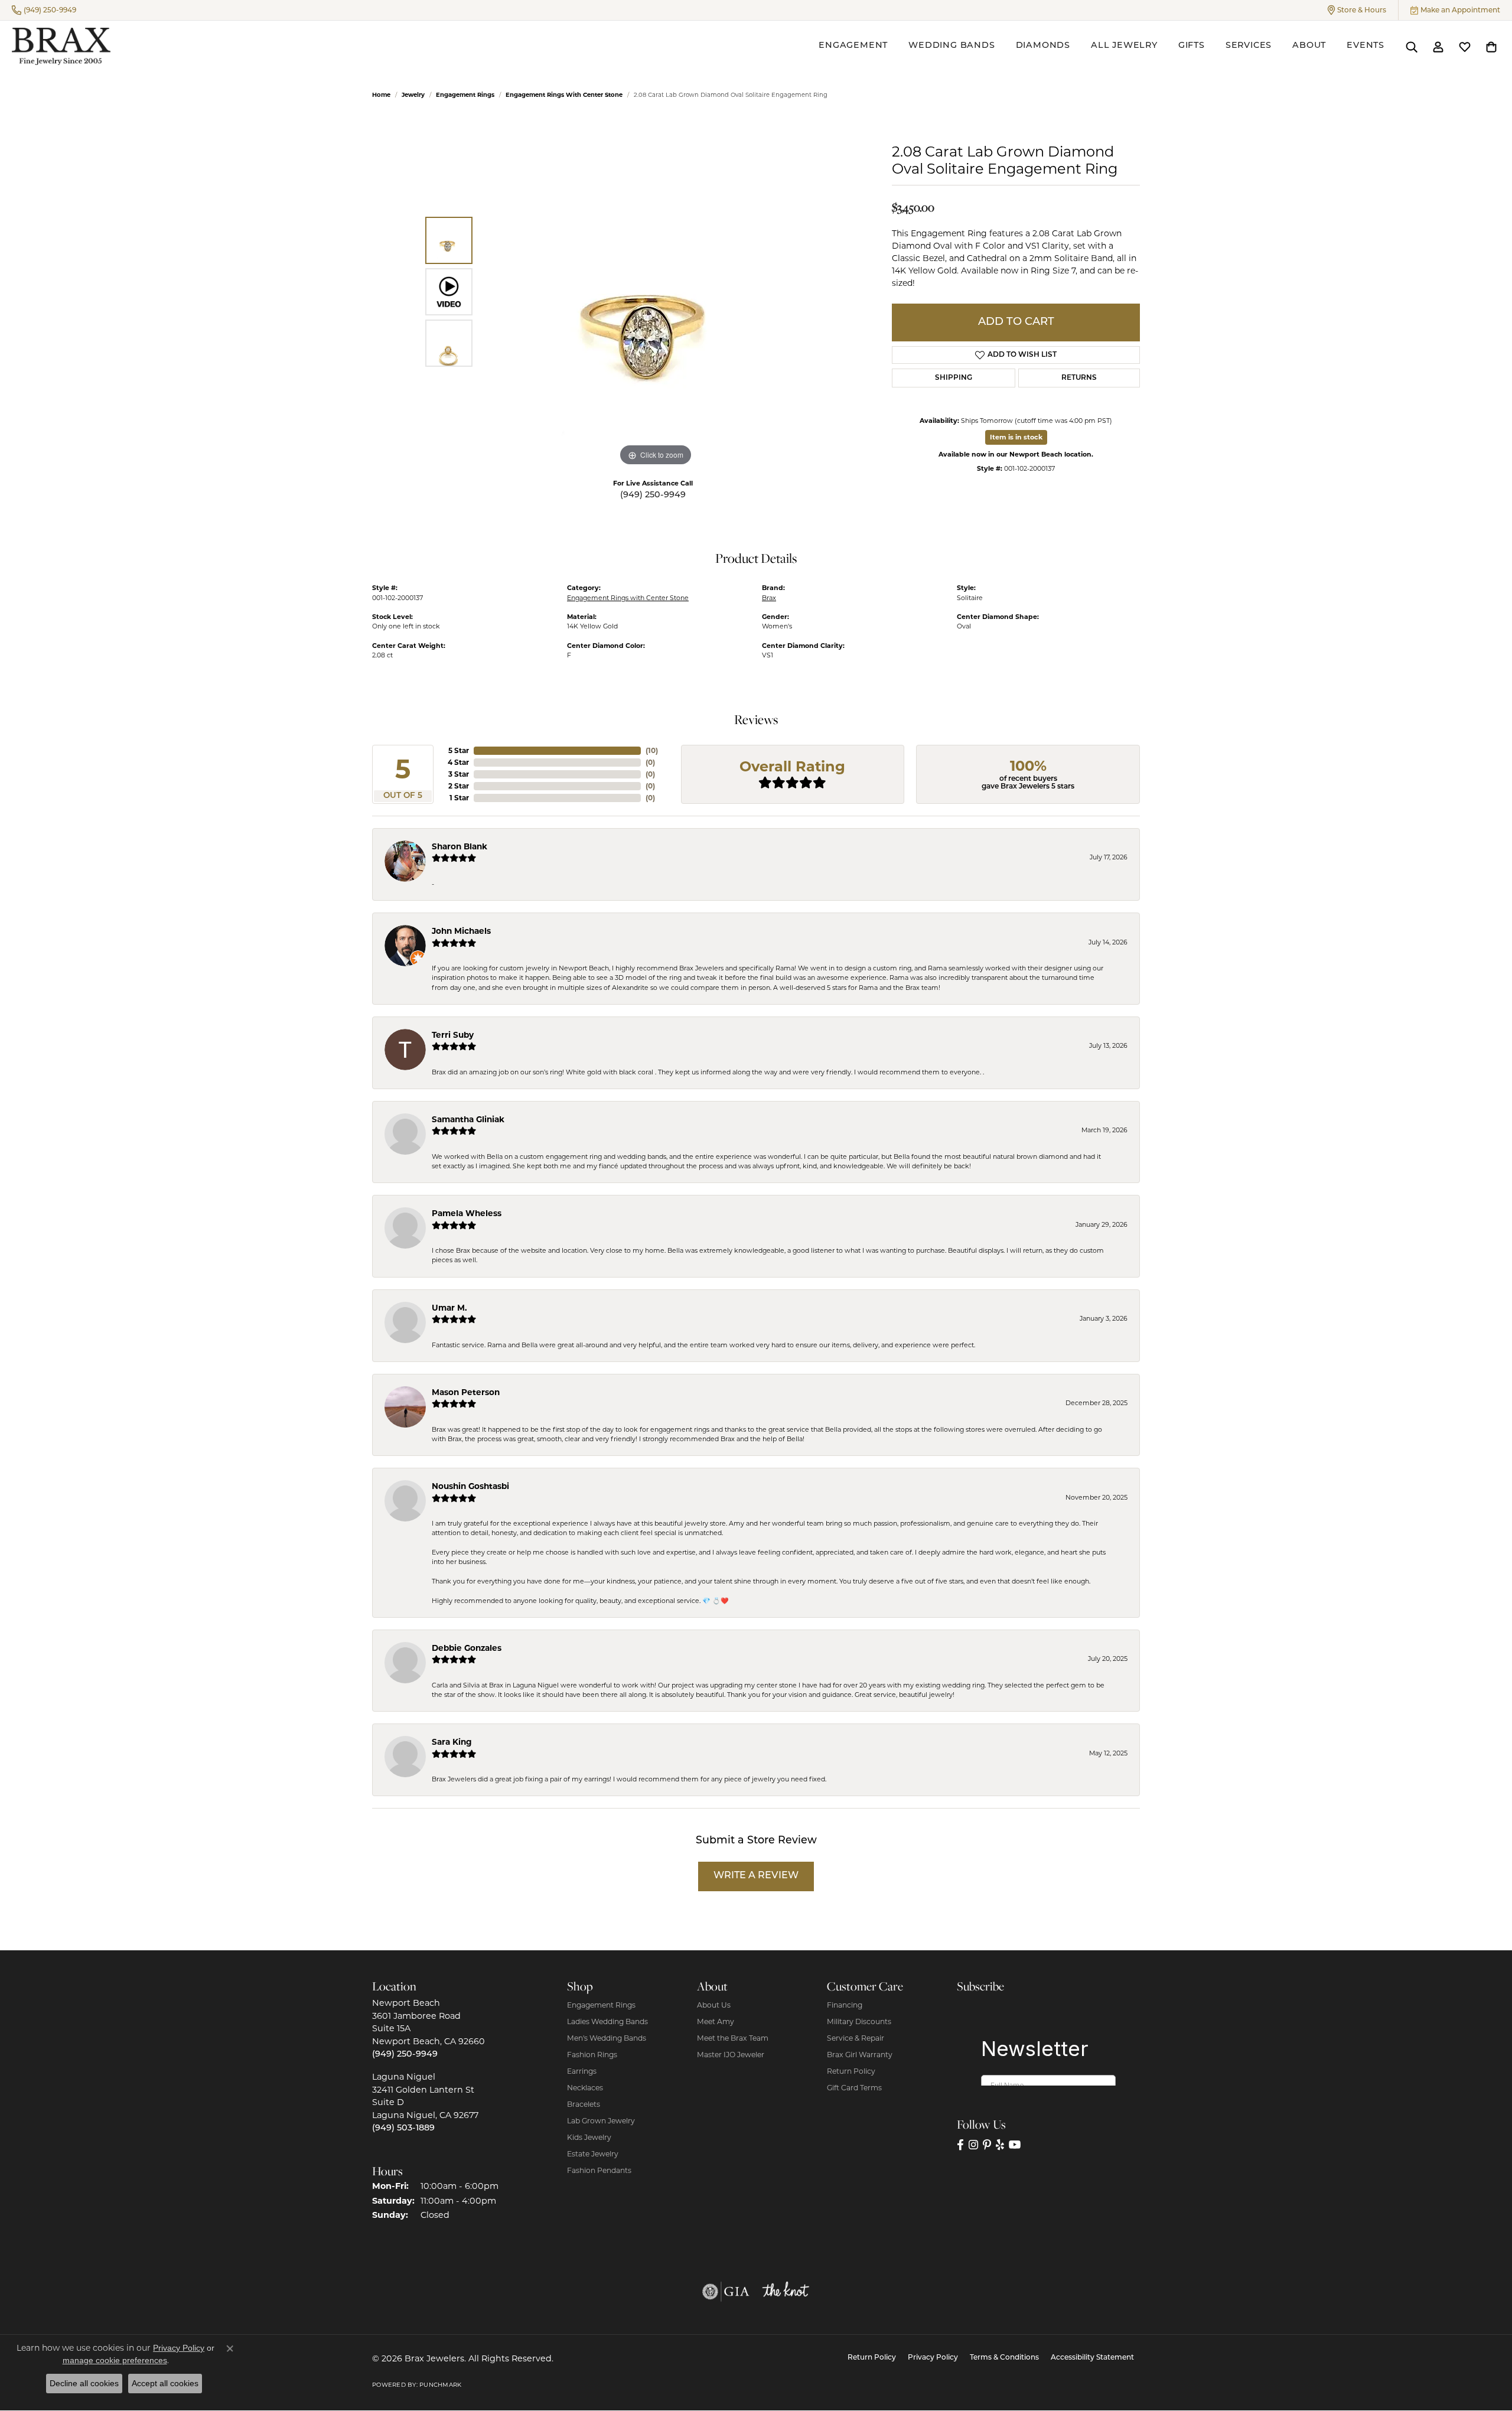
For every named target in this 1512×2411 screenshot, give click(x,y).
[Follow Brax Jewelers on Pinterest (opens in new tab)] (987, 2145)
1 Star (459, 798)
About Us (714, 2005)
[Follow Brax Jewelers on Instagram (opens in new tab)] (973, 2145)
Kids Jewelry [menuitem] (589, 2137)
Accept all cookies (165, 2383)
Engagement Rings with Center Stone (564, 95)
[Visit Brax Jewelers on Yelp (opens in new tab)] (1000, 2145)
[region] (656, 292)
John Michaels (461, 931)
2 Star (459, 786)
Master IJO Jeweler (731, 2055)
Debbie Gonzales (467, 1648)
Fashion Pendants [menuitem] (599, 2170)
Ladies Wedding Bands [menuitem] (607, 2021)
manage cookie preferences (115, 2360)
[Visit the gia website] (726, 2292)
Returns (1079, 378)
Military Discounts (859, 2021)
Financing (845, 2005)
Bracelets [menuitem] (584, 2104)
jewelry (413, 95)
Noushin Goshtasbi (470, 1486)
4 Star (458, 762)
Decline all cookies (84, 2383)
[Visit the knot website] (786, 2292)
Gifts (1192, 46)
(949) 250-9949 (653, 495)
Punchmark (440, 2385)
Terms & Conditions (1004, 2358)
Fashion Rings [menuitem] (592, 2055)
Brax (769, 598)
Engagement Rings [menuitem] (601, 2005)
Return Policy (851, 2071)
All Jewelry (1124, 46)
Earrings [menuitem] (582, 2071)
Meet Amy (716, 2021)
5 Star (459, 750)
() (652, 750)
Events (1366, 46)
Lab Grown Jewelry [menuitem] (601, 2121)
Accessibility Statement (1092, 2358)
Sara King (452, 1742)
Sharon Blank (460, 846)
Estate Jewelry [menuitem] (593, 2154)
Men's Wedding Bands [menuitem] (607, 2038)
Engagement (853, 46)
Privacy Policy (933, 2358)
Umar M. (449, 1308)
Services (1249, 46)
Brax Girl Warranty (860, 2055)
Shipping (954, 378)
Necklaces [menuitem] (585, 2088)
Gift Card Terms (854, 2088)
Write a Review (756, 1876)
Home (381, 95)
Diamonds (1043, 46)
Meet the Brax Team (733, 2038)
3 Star (459, 774)
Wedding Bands (951, 46)
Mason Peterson (466, 1392)
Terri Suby (453, 1035)
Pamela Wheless (467, 1213)
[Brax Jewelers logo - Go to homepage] (61, 46)
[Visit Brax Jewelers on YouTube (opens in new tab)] (1015, 2145)
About (1309, 46)
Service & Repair (856, 2038)
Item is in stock (1016, 437)
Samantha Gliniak (468, 1119)
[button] (1357, 10)
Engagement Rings (465, 95)
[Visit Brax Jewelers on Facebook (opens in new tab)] (960, 2145)
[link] (44, 10)
